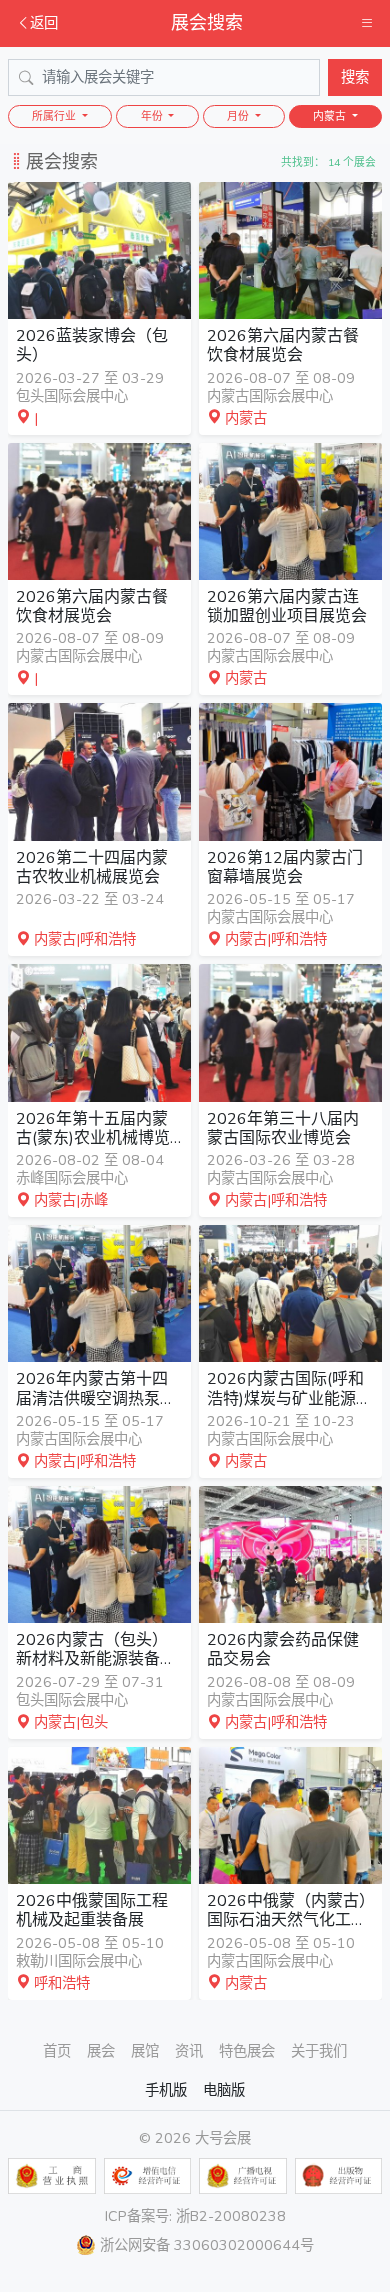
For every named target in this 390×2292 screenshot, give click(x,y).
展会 (101, 2051)
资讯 (189, 2051)
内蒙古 (331, 116)
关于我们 (319, 2051)
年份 (153, 116)
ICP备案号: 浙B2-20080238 (195, 2216)
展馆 (145, 2051)
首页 (57, 2051)
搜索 (355, 77)
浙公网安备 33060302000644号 (207, 2245)
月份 (239, 116)
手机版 (166, 2090)
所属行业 (55, 116)
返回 (44, 23)
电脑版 (224, 2090)
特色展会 (247, 2051)
